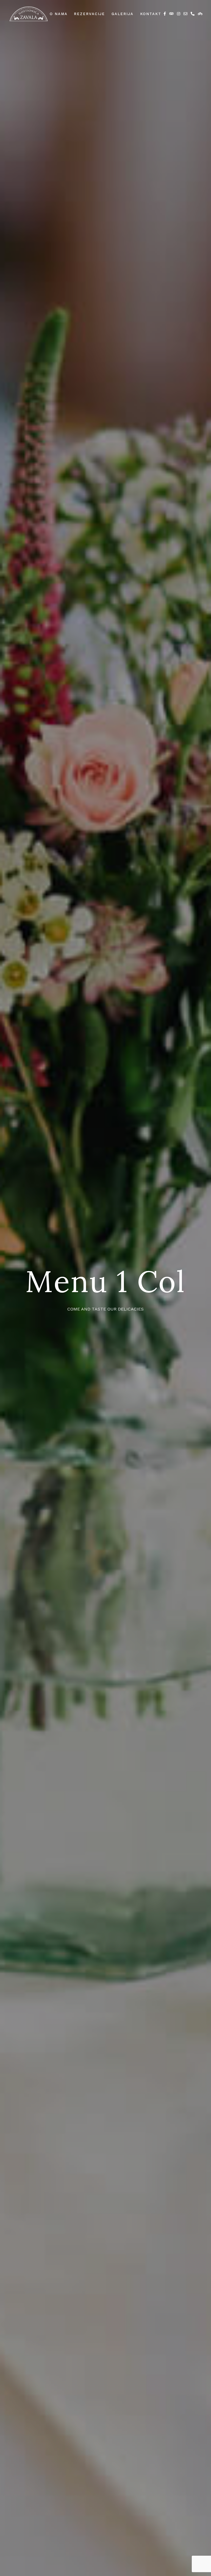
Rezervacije (89, 14)
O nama (59, 14)
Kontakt (151, 14)
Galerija (123, 14)
